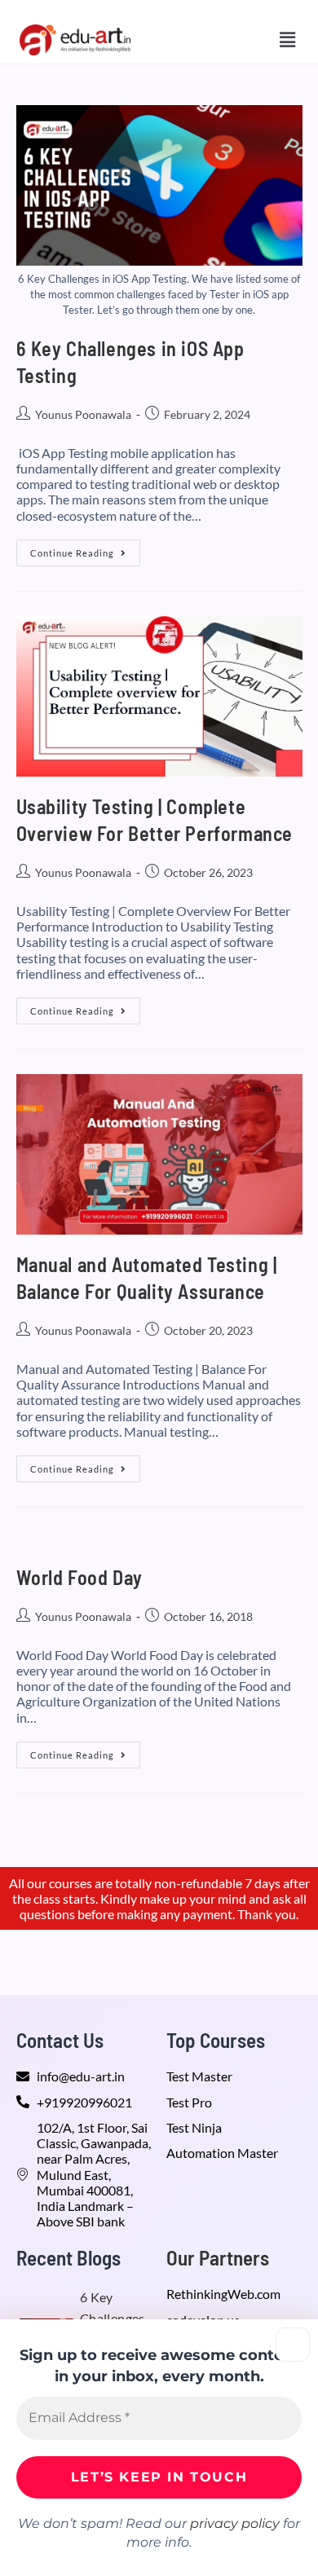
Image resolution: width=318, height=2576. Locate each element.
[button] (288, 40)
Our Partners (218, 2257)
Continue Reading (85, 549)
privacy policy (235, 2523)
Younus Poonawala (83, 414)
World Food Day (79, 1577)
